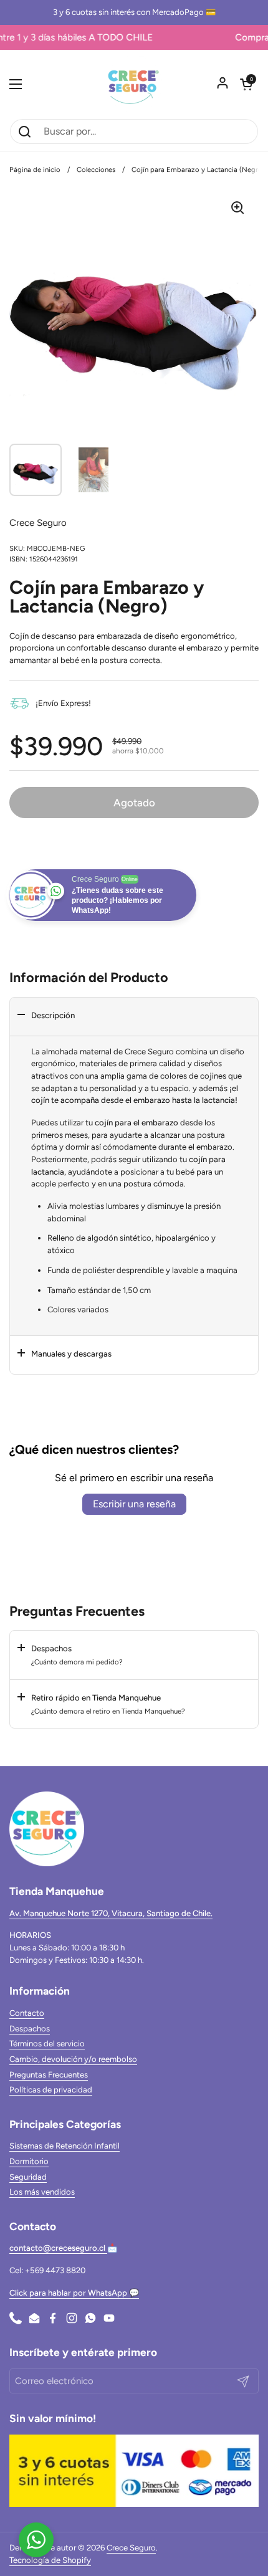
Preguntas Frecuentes (49, 2075)
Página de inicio (35, 169)
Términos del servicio (47, 2044)
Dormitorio (29, 2161)
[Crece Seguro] (134, 84)
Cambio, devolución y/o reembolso (73, 2059)
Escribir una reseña (134, 1504)
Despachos (30, 2029)
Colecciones (96, 169)
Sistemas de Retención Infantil (65, 2146)
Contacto (27, 2013)
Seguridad (28, 2177)
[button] (246, 84)
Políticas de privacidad (51, 2090)
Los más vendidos (42, 2192)
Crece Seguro (131, 2548)
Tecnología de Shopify (50, 2560)
